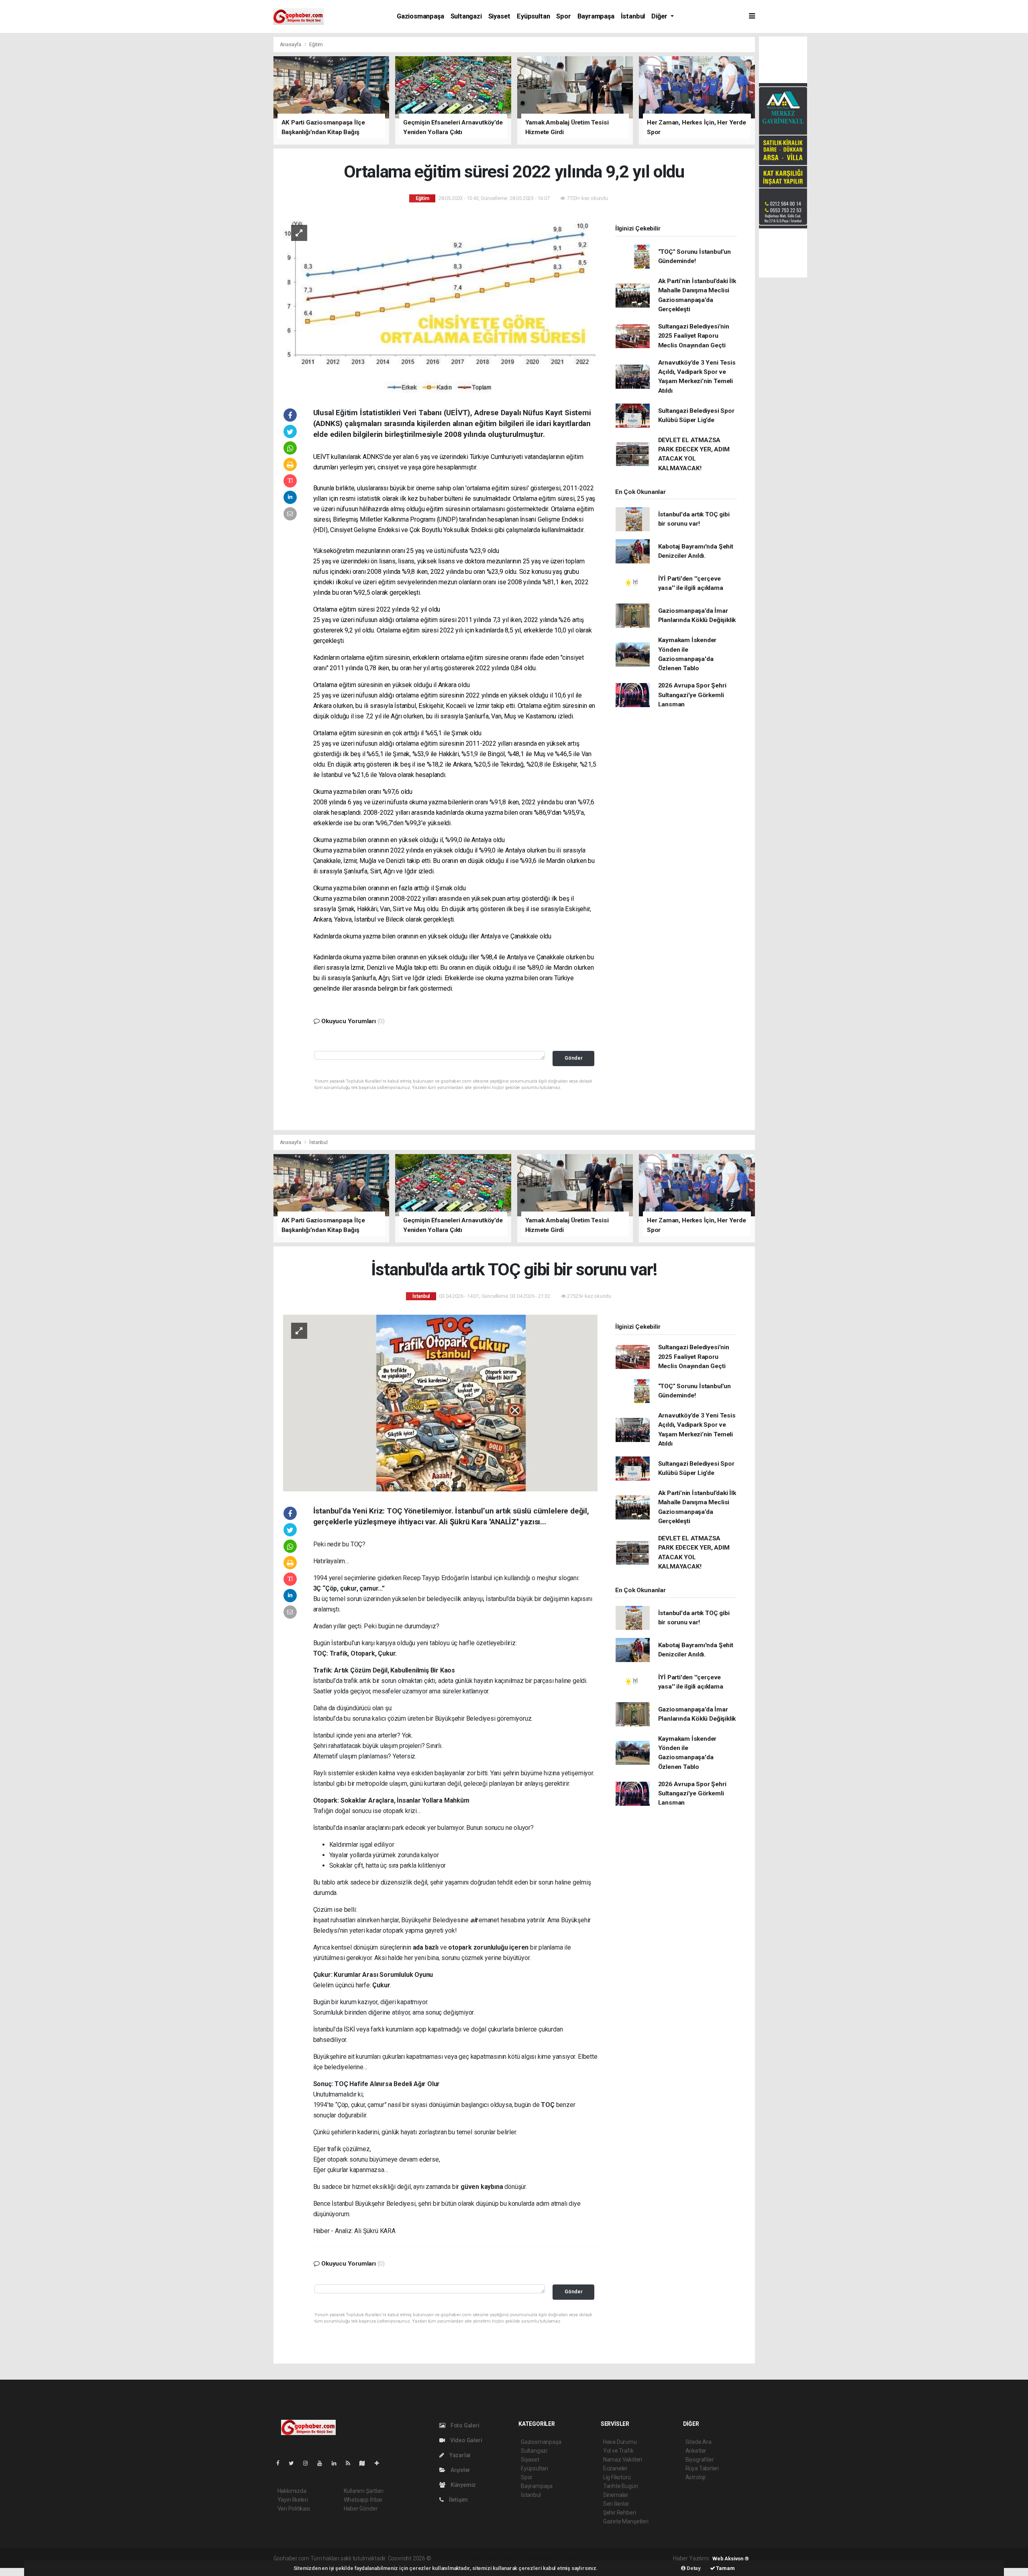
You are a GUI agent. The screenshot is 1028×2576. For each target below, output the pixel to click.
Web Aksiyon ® (731, 2559)
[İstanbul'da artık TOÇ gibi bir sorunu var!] (440, 1402)
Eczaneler (615, 2468)
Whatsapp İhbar (363, 2500)
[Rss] (351, 2463)
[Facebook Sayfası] (281, 2463)
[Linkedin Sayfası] (337, 2463)
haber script (580, 2558)
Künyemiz (463, 2485)
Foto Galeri (464, 2425)
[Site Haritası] (365, 2463)
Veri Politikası (294, 2509)
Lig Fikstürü (617, 2477)
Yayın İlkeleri (293, 2500)
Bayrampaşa (596, 16)
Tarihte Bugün (621, 2486)
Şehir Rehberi (620, 2513)
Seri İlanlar (616, 2504)
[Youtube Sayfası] (323, 2463)
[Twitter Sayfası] (295, 2463)
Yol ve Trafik (618, 2451)
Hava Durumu (620, 2442)
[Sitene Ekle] (380, 2463)
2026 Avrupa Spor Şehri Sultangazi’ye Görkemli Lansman (692, 695)
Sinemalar (616, 2495)
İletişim (458, 2500)
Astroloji (696, 2477)
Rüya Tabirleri (702, 2468)
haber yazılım (548, 2558)
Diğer (660, 16)
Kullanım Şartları (364, 2491)
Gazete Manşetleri (626, 2521)
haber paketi (483, 2558)
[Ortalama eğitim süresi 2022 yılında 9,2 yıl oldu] (440, 304)
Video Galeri (465, 2440)
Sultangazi (466, 16)
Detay (693, 2568)
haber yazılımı (449, 2558)
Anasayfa (291, 44)
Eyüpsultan (533, 16)
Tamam (725, 2568)
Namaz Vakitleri (623, 2460)
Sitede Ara (699, 2442)
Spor (563, 16)
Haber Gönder (361, 2509)
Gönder (574, 1058)
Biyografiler (700, 2460)
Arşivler (460, 2470)
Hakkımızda (292, 2491)
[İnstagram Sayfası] (309, 2463)
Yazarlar (460, 2455)
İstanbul (633, 16)
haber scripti (515, 2558)
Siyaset (500, 16)
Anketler (696, 2451)
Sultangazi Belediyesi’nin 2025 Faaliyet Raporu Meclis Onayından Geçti (694, 336)
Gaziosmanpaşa (420, 16)
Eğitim (316, 44)
